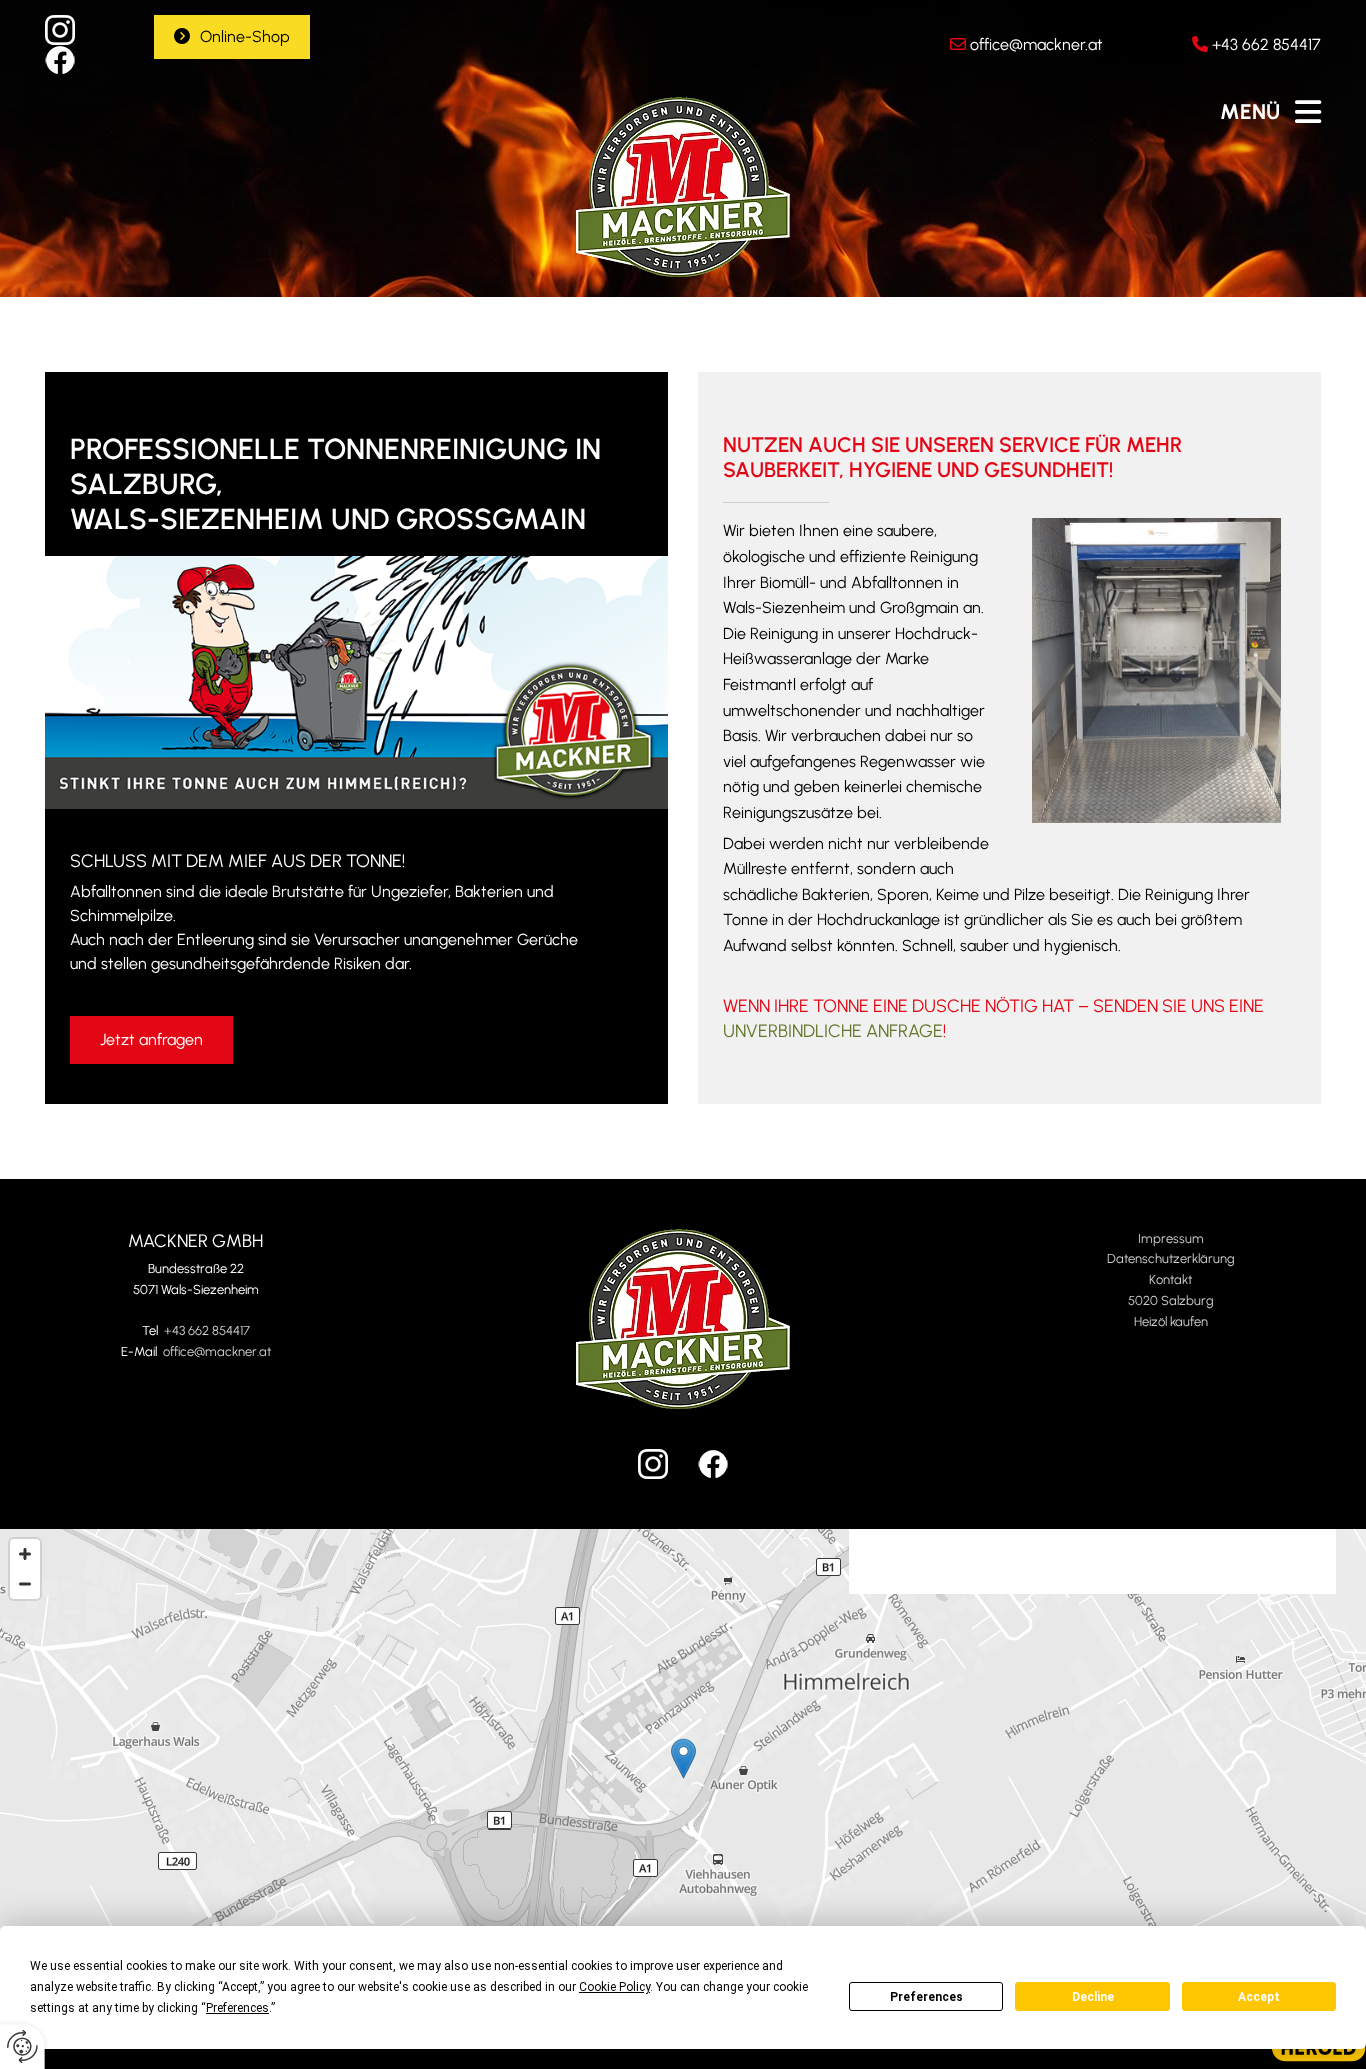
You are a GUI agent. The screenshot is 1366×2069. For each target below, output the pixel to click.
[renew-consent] (22, 2046)
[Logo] (683, 187)
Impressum (1171, 1238)
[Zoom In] (25, 1554)
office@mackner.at (1036, 44)
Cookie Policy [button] (614, 1987)
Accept (1259, 1997)
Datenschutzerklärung (1171, 1258)
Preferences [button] (237, 2008)
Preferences (926, 1997)
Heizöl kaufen (1171, 1321)
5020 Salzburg (1171, 1300)
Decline (1093, 1997)
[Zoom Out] (25, 1584)
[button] (232, 37)
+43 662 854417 (1266, 44)
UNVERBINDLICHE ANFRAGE (833, 1031)
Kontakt (1170, 1279)
